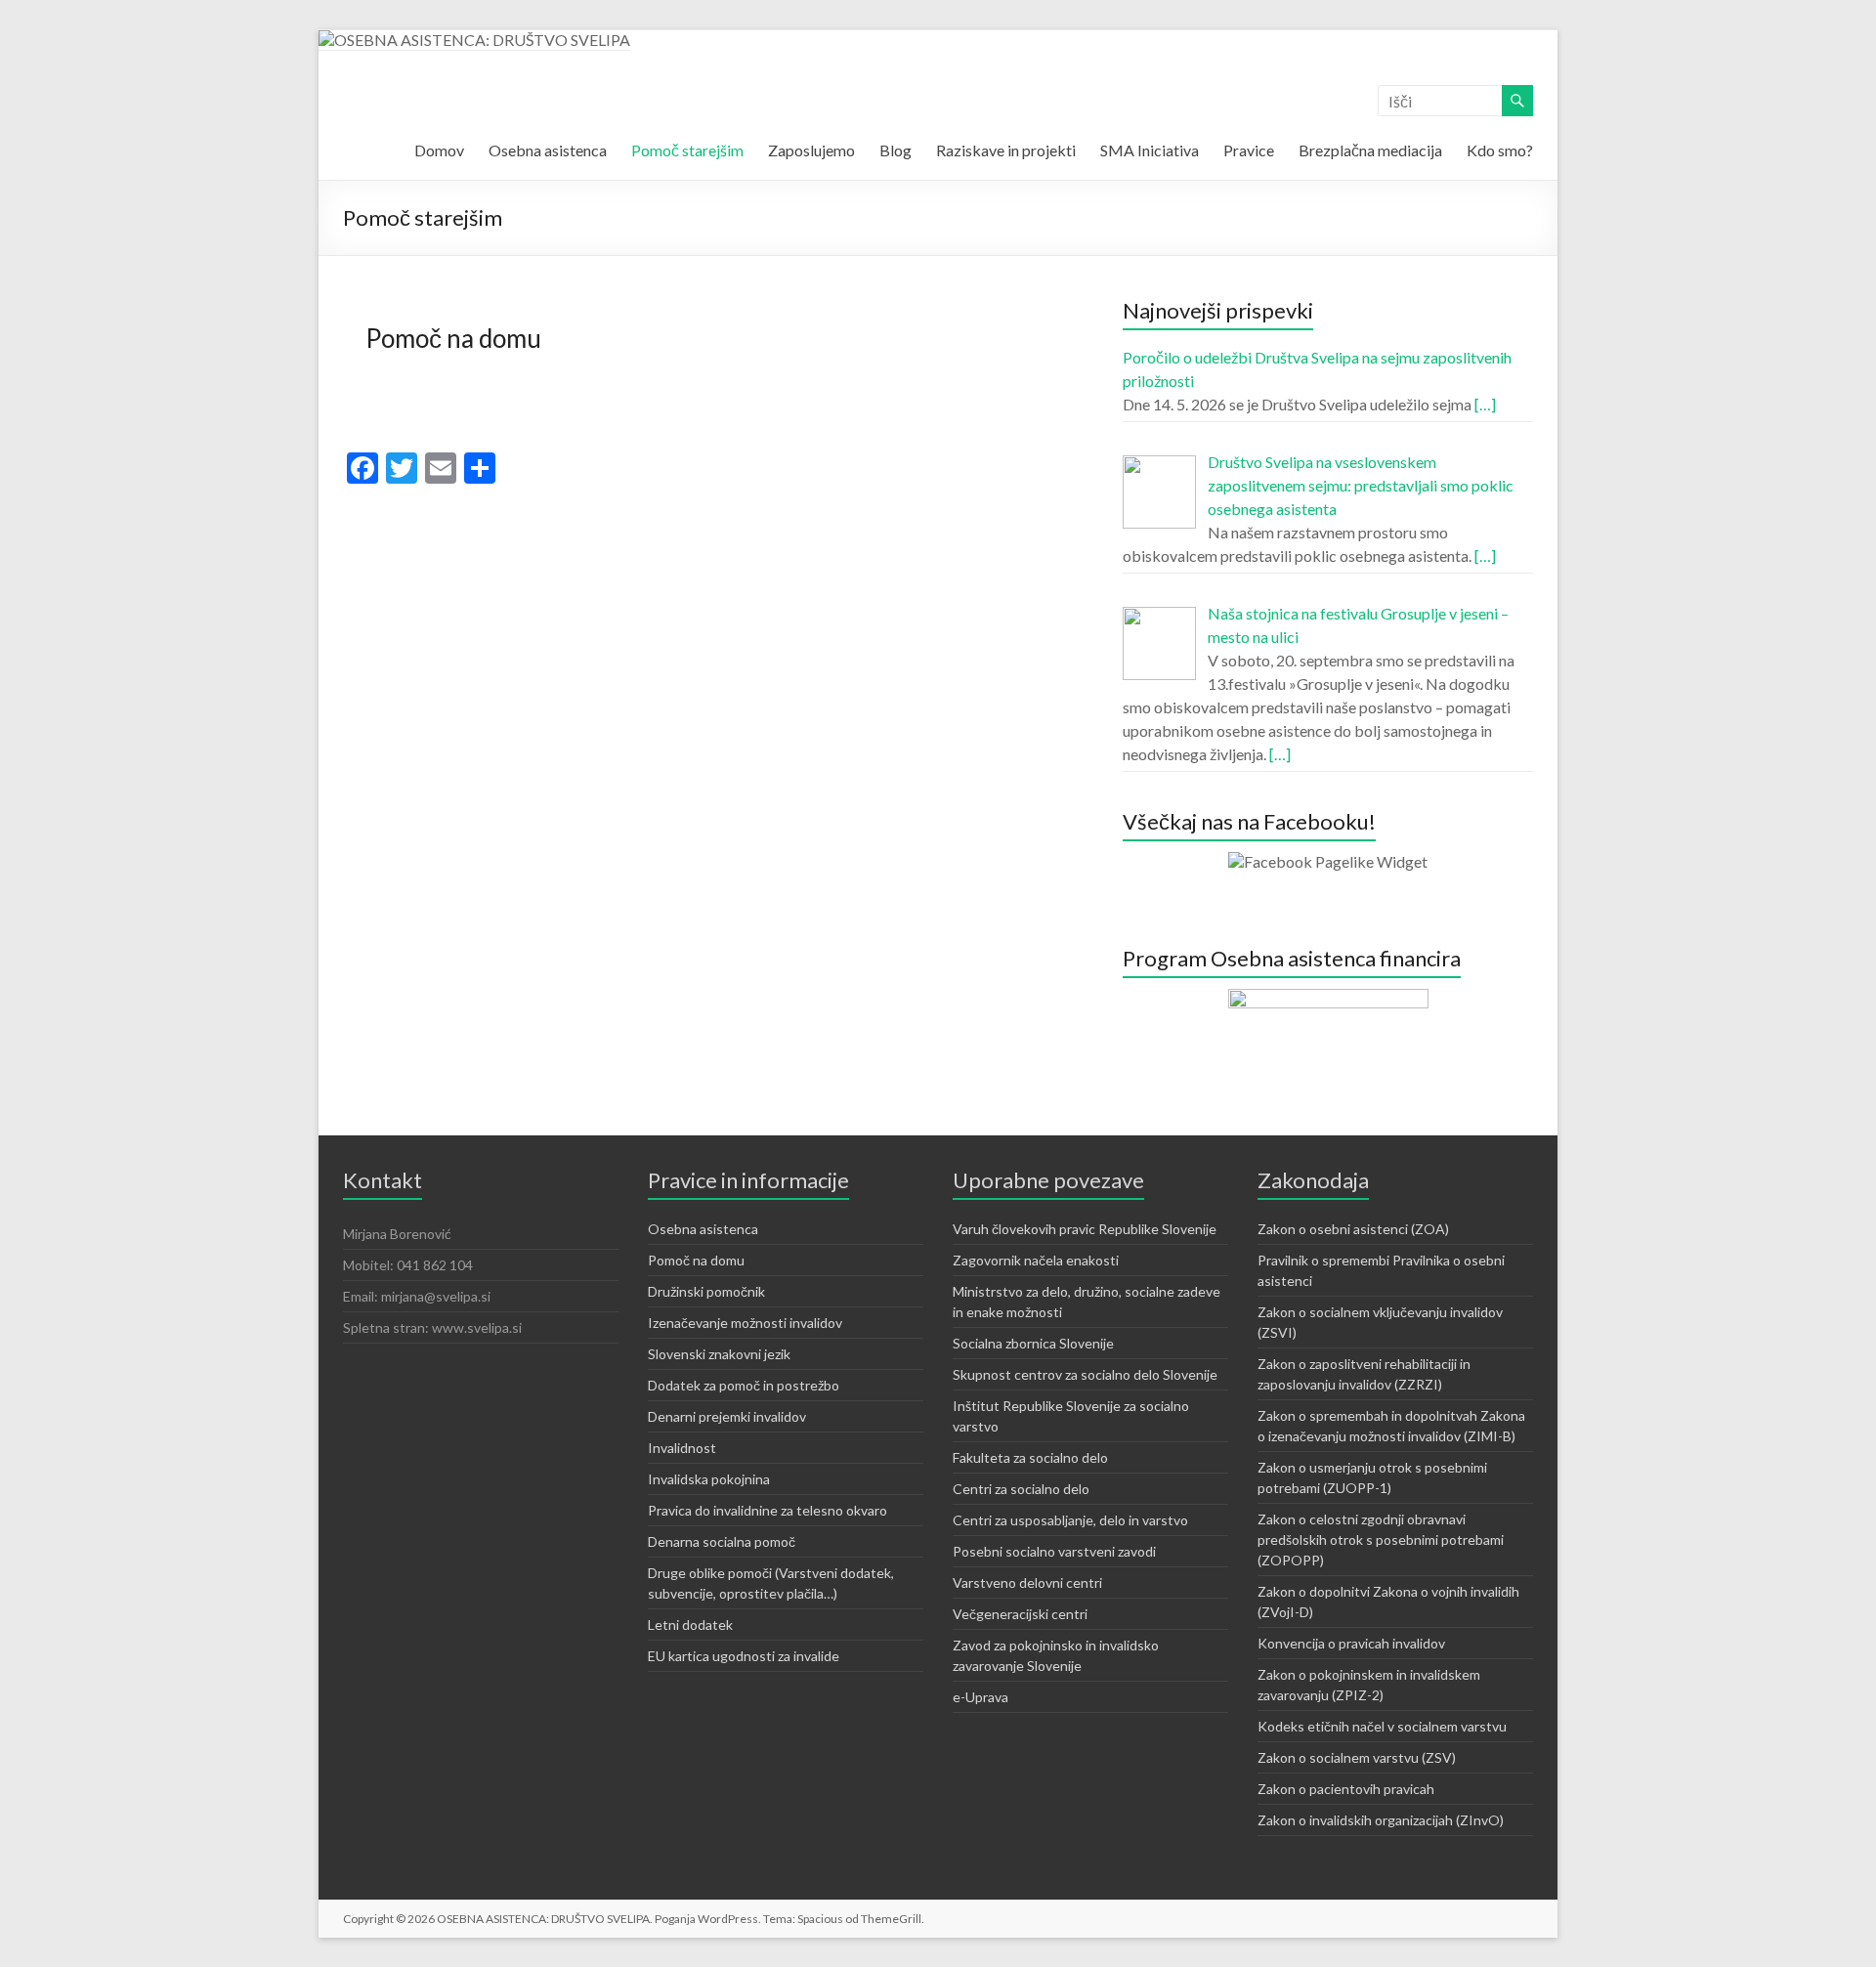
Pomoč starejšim (687, 150)
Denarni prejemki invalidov (727, 1416)
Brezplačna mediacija (1370, 150)
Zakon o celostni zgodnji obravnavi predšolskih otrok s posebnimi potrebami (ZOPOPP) (1381, 1539)
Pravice (1249, 150)
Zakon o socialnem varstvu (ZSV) (1357, 1757)
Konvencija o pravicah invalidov (1351, 1643)
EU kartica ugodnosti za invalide (744, 1656)
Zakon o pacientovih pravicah (1346, 1789)
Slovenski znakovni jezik (719, 1354)
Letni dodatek (690, 1625)
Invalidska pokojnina (709, 1479)
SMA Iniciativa (1150, 150)
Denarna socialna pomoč (722, 1541)
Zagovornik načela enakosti (1036, 1260)
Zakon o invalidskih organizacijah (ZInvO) (1381, 1820)
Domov (439, 150)
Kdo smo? (1500, 150)
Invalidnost (682, 1448)
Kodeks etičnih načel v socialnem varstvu (1382, 1726)
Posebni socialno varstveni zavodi (1054, 1551)
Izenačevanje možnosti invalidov (745, 1323)
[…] (1485, 404)
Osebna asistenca (548, 150)
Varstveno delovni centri (1027, 1582)
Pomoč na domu (453, 338)
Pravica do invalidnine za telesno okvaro (767, 1510)
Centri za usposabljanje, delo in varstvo (1070, 1520)
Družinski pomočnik (706, 1291)
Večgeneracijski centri (1020, 1614)
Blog (895, 150)
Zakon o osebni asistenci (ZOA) (1353, 1229)
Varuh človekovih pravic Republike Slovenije (1085, 1229)
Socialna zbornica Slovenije (1033, 1343)
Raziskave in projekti (1006, 150)
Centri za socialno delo (1021, 1489)
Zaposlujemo (811, 150)
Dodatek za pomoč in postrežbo (744, 1385)
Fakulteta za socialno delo (1030, 1457)
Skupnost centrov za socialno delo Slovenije (1085, 1374)
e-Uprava (981, 1697)
